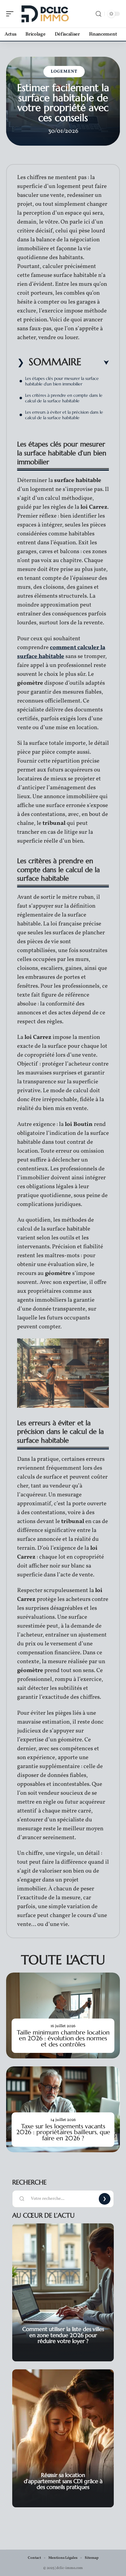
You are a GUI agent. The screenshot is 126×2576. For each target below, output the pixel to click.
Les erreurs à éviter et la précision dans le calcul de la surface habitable (64, 415)
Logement (64, 72)
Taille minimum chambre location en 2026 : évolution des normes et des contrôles (63, 2038)
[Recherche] (98, 14)
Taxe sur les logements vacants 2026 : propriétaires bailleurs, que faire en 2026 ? (63, 2132)
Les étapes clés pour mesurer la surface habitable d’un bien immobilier (62, 381)
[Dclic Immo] (44, 14)
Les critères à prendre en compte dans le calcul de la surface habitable (64, 398)
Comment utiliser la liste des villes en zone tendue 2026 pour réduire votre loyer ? (63, 2335)
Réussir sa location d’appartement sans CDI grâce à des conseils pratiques (63, 2481)
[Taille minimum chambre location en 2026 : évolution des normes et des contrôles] (63, 2015)
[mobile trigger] (11, 14)
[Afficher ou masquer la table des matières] (95, 363)
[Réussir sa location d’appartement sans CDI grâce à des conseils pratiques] (63, 2438)
